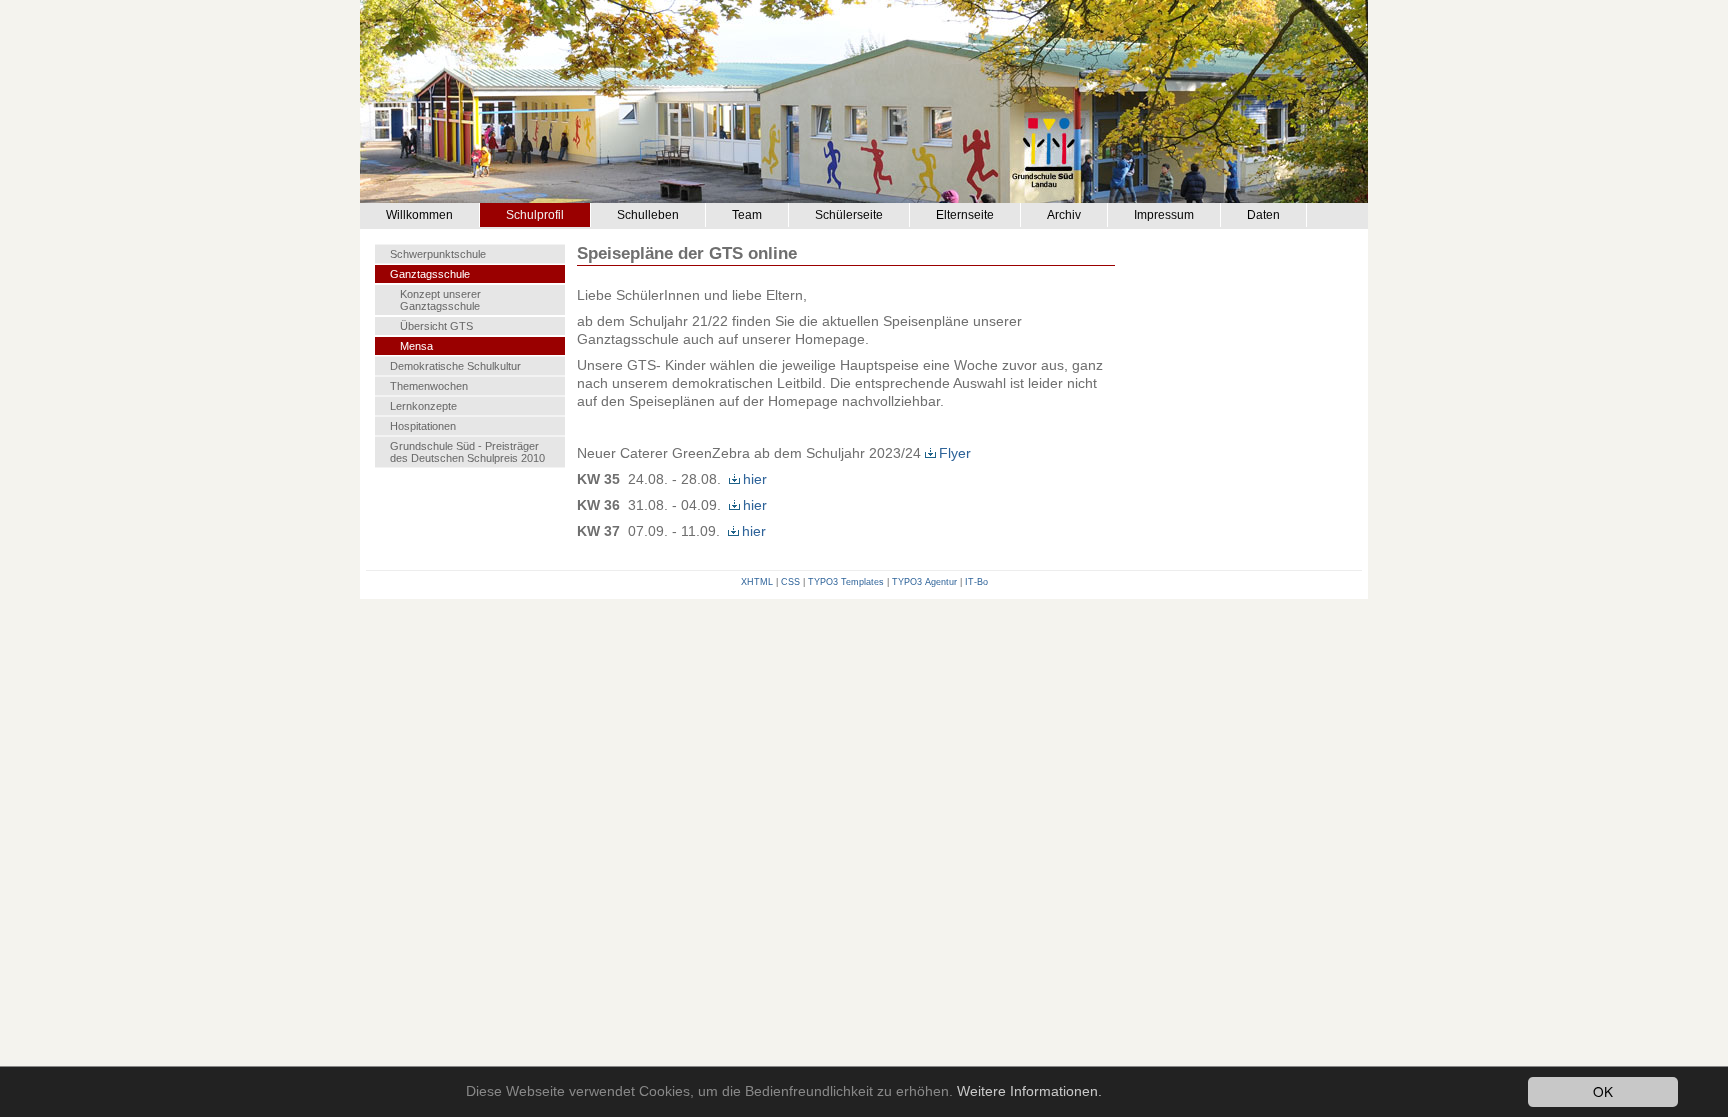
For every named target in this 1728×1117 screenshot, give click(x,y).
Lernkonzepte (423, 406)
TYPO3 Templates (846, 582)
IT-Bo (976, 582)
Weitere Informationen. (1029, 1091)
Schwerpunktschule (438, 254)
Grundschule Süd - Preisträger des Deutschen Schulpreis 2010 (467, 452)
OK (1603, 1091)
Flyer (955, 453)
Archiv (1064, 215)
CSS (790, 582)
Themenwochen (429, 386)
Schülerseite (849, 215)
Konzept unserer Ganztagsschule (440, 300)
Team (747, 215)
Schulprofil (535, 215)
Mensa (416, 346)
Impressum (1164, 215)
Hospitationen (423, 426)
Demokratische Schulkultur (455, 366)
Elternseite (965, 215)
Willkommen (419, 215)
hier (755, 479)
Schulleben (648, 215)
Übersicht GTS (436, 326)
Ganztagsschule (430, 274)
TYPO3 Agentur (924, 582)
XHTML (757, 582)
